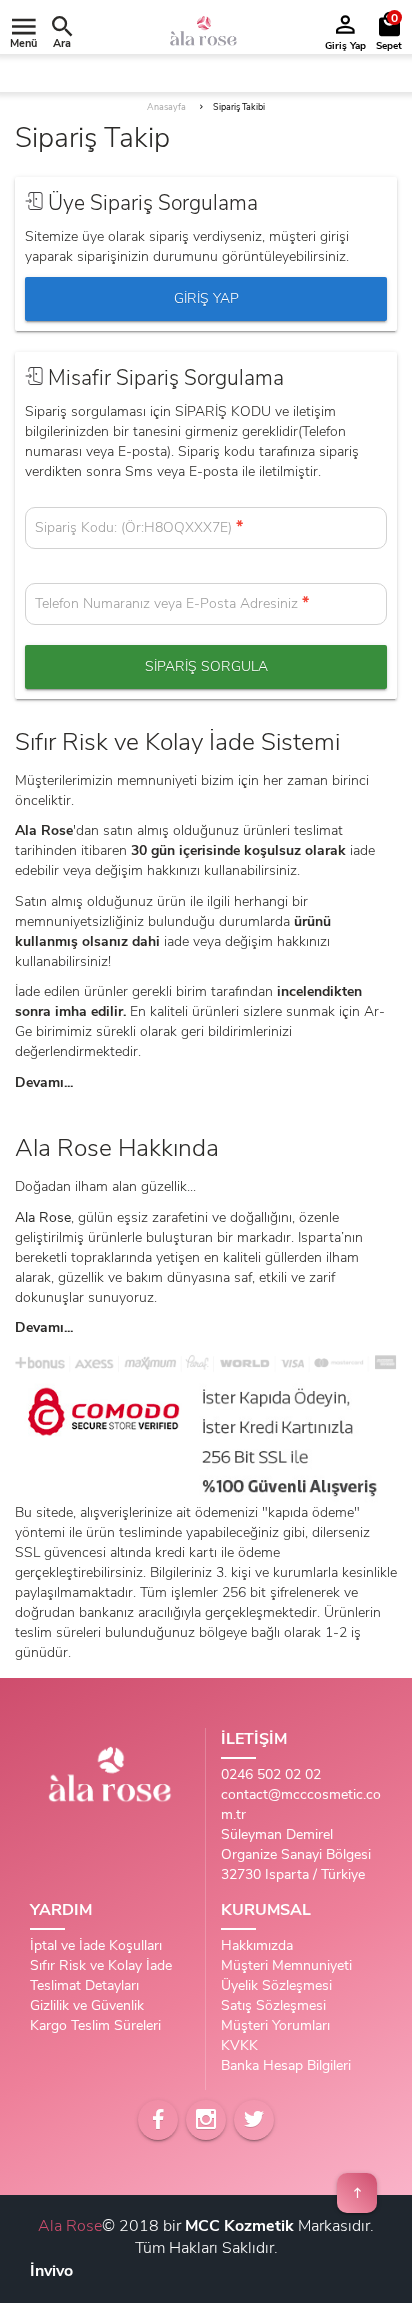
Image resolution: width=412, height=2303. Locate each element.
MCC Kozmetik (239, 2226)
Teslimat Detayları (84, 1985)
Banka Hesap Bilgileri (286, 2065)
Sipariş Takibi (239, 107)
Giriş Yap (206, 298)
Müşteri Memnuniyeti (286, 1965)
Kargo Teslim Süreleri (95, 2025)
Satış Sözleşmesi (273, 2005)
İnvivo (51, 2271)
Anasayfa (166, 107)
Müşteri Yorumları (275, 2025)
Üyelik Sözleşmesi (276, 1985)
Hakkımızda (257, 1945)
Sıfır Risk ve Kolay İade (101, 1965)
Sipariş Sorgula (206, 666)
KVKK (239, 2045)
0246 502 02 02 (271, 1774)
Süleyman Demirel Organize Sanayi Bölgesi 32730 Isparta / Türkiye (296, 1854)
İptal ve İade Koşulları (96, 1945)
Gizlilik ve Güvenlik (87, 2005)
